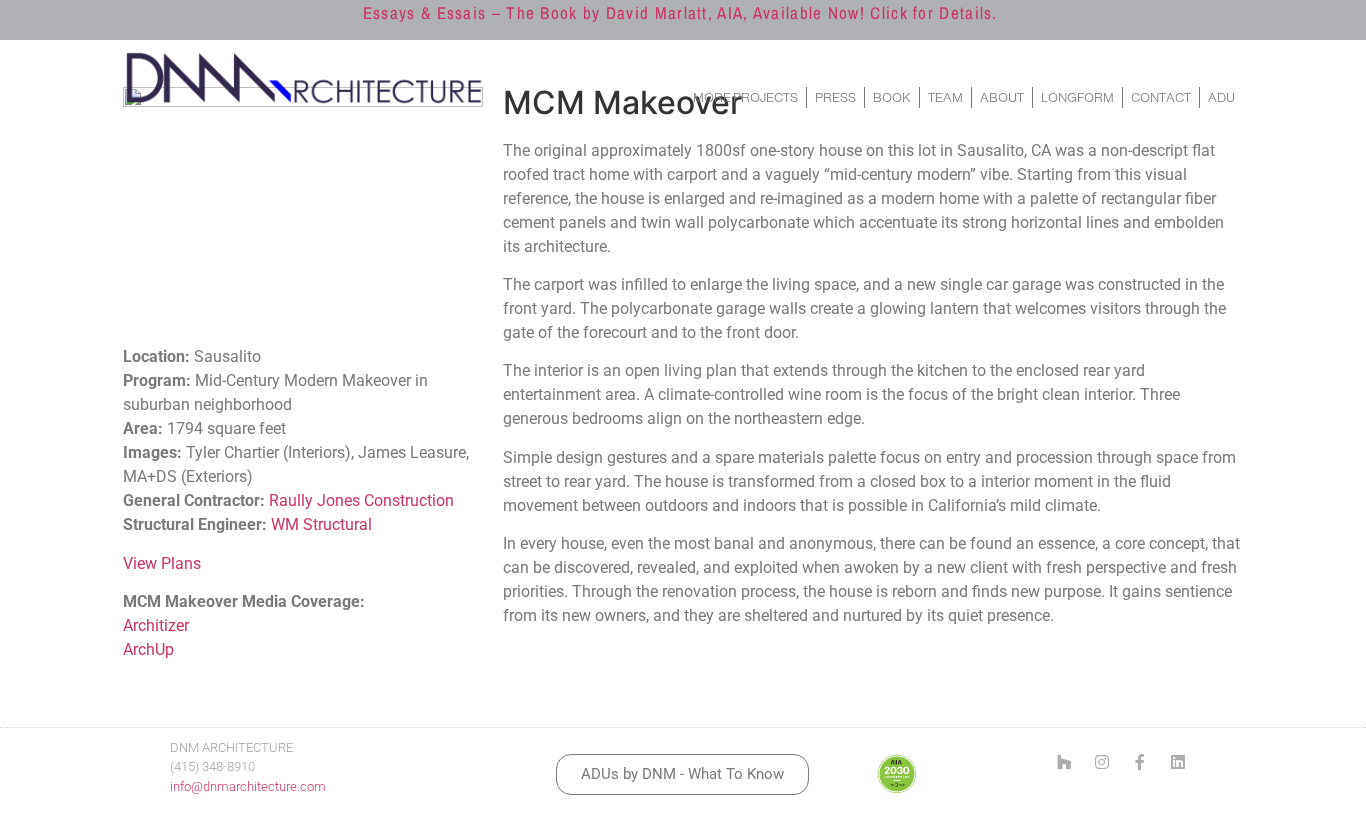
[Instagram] (1102, 762)
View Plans (162, 563)
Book (892, 97)
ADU (1221, 97)
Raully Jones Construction (361, 500)
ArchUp (148, 649)
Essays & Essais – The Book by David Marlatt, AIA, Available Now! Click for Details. (680, 12)
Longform (1077, 97)
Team (945, 97)
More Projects (745, 97)
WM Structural (321, 524)
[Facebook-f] (1140, 762)
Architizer (156, 625)
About (1002, 97)
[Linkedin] (1178, 762)
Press (835, 97)
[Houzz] (1064, 762)
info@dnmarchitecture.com (248, 786)
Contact (1161, 97)
